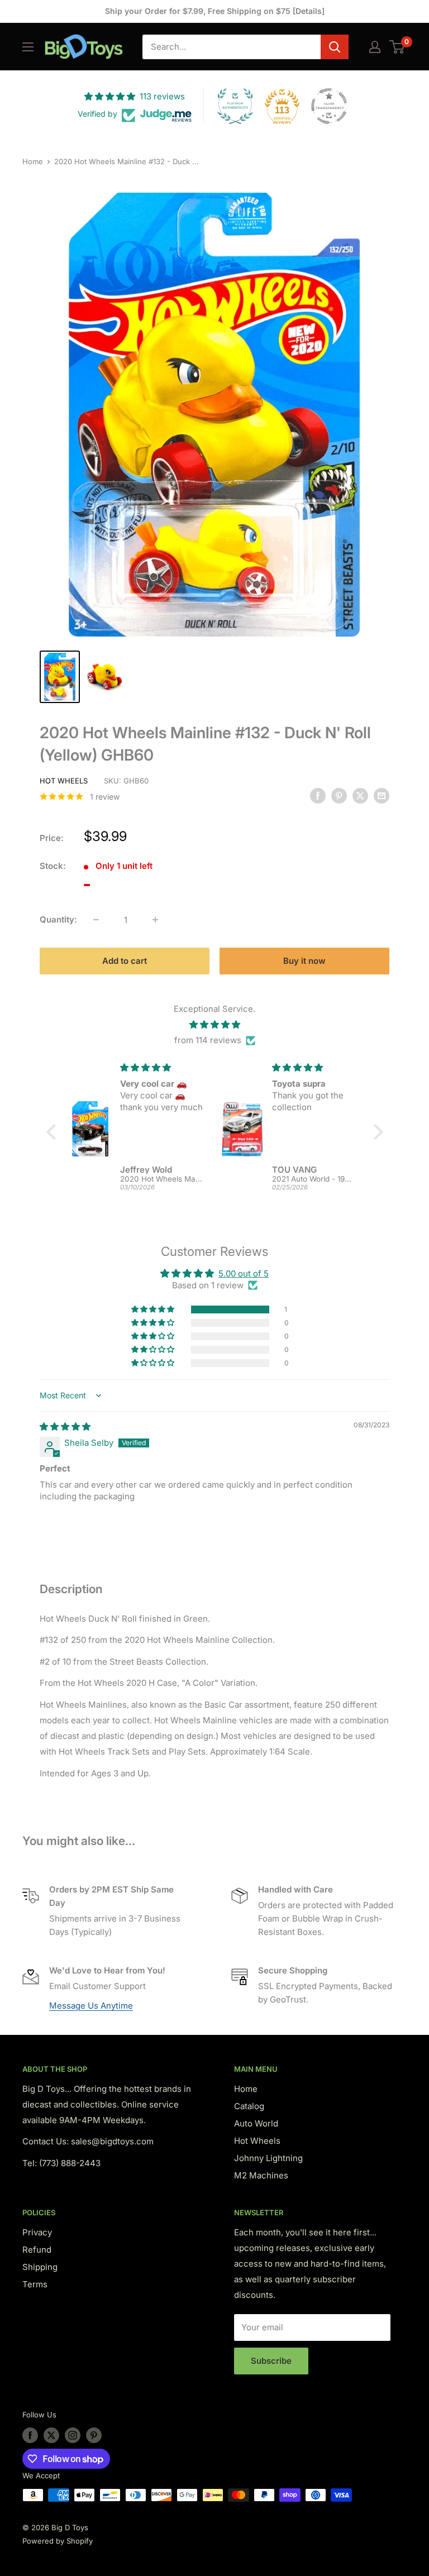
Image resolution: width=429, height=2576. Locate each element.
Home (33, 161)
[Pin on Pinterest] (339, 795)
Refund (37, 2250)
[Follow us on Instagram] (73, 2435)
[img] (215, 1025)
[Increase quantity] (155, 920)
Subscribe (271, 2361)
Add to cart (125, 961)
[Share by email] (382, 795)
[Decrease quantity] (96, 920)
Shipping (40, 2267)
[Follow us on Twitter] (51, 2435)
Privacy (37, 2232)
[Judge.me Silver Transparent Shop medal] (329, 106)
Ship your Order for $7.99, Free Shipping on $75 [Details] (215, 11)
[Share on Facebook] (318, 795)
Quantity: (58, 919)
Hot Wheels (64, 781)
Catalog (249, 2106)
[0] (397, 47)
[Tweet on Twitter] (360, 795)
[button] (154, 1309)
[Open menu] (28, 47)
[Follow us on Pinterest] (94, 2435)
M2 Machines (261, 2175)
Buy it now (304, 961)
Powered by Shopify (58, 2541)
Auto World (256, 2123)
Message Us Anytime (91, 2006)
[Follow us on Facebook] (30, 2435)
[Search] (335, 47)
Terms (35, 2284)
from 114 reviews (208, 1040)
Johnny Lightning (268, 2158)
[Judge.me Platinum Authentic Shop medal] (235, 106)
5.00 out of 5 (244, 1273)
